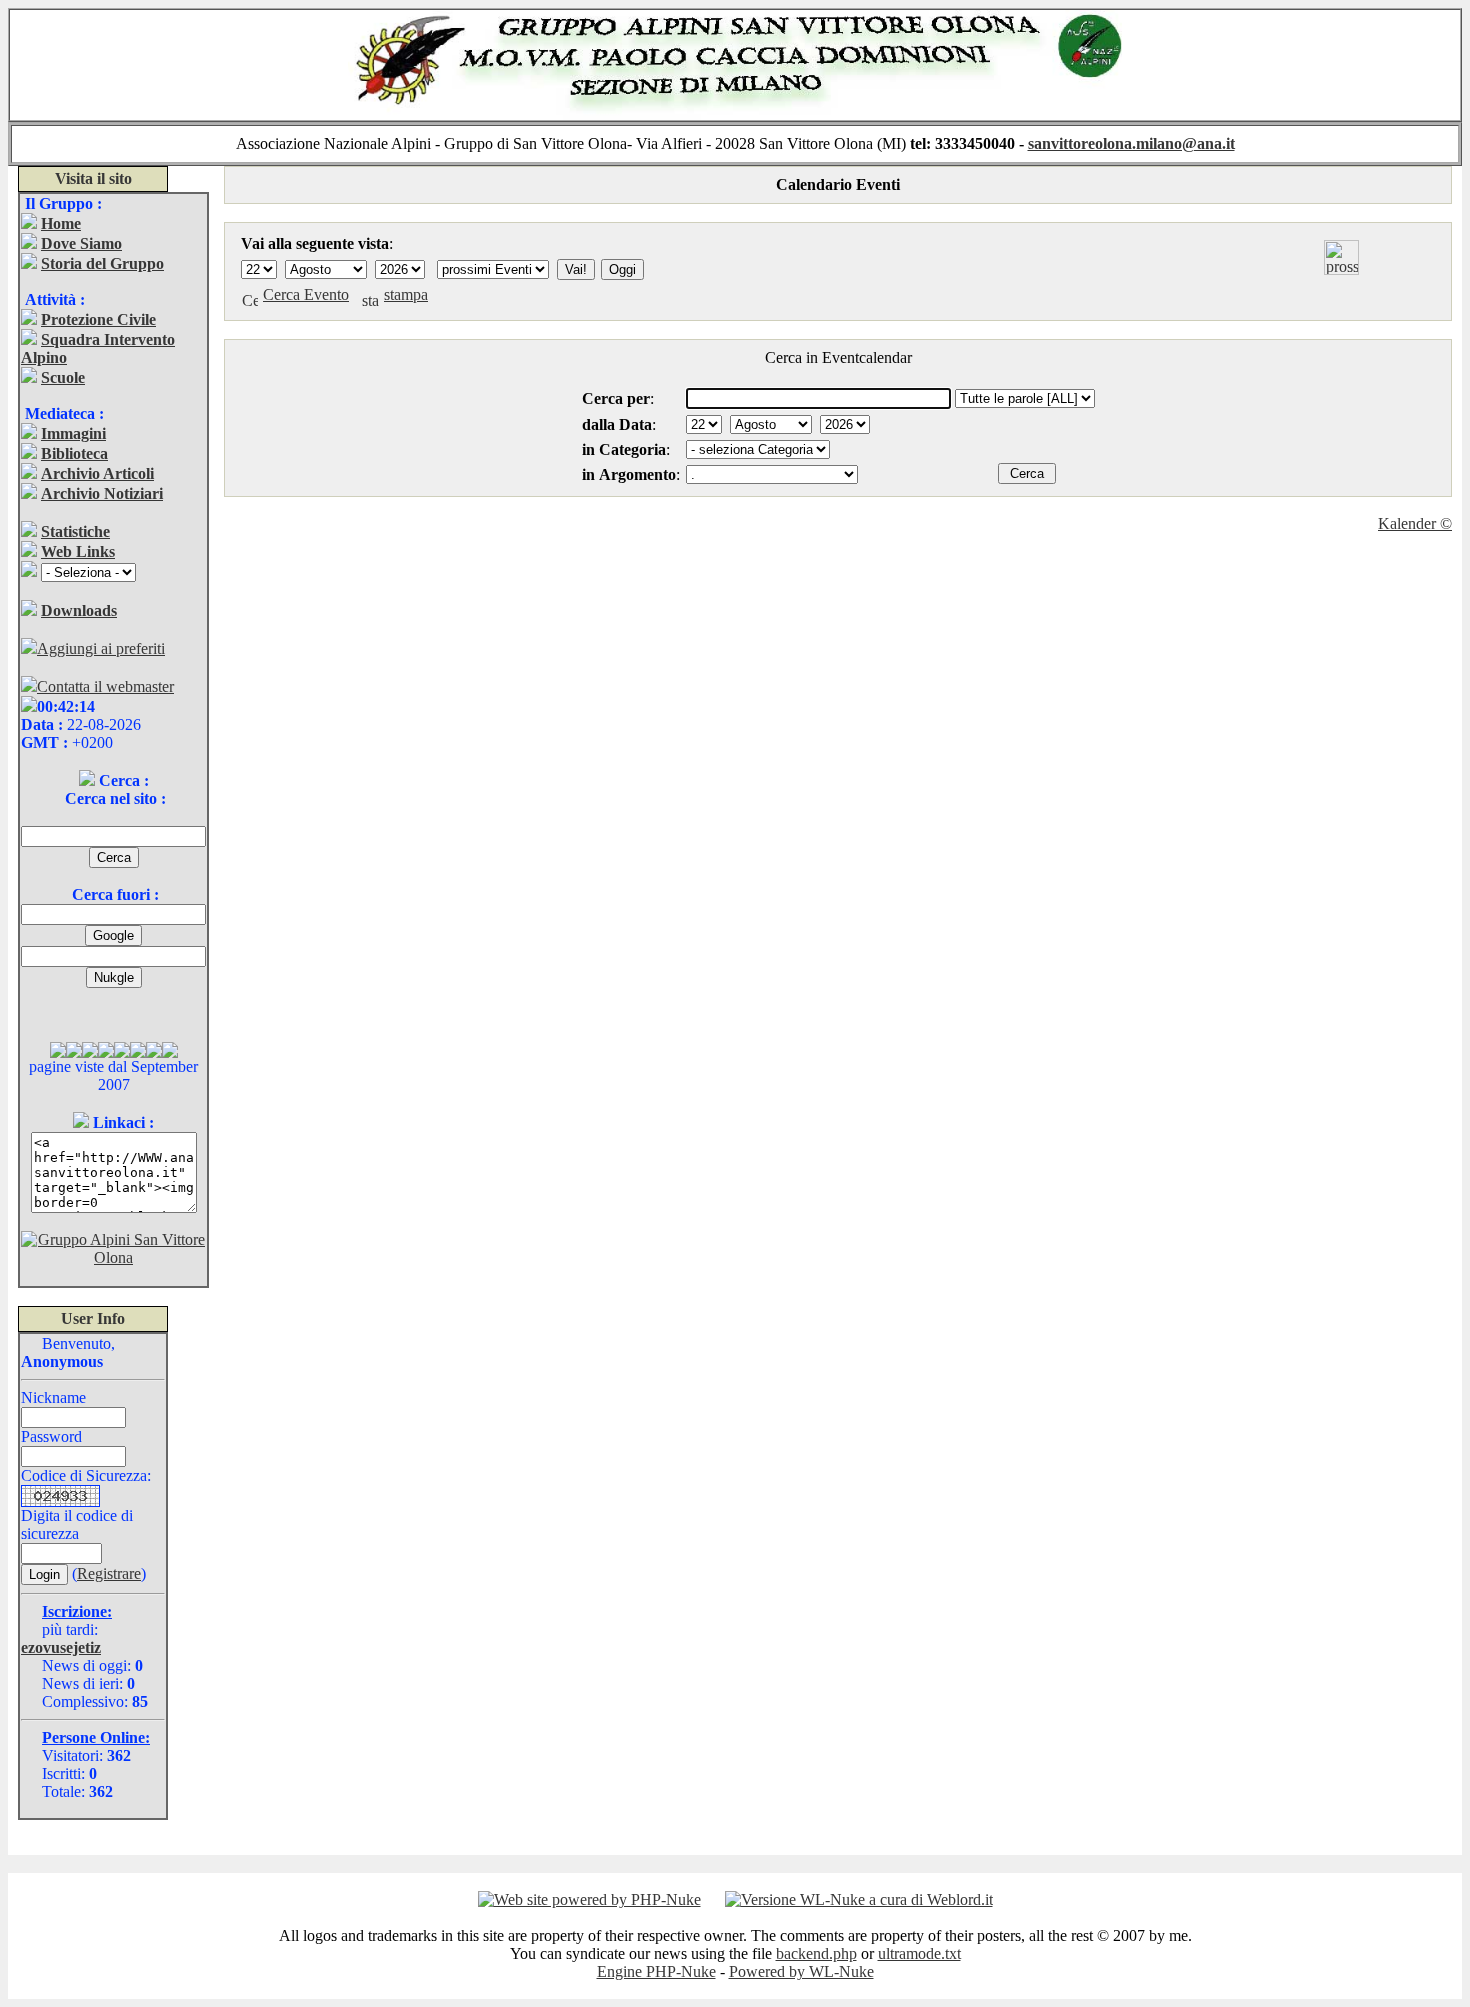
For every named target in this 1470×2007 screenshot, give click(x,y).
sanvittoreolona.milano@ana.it (1131, 143)
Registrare (109, 1573)
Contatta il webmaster (105, 686)
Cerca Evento (306, 294)
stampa (406, 294)
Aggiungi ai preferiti (101, 648)
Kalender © (1415, 523)
